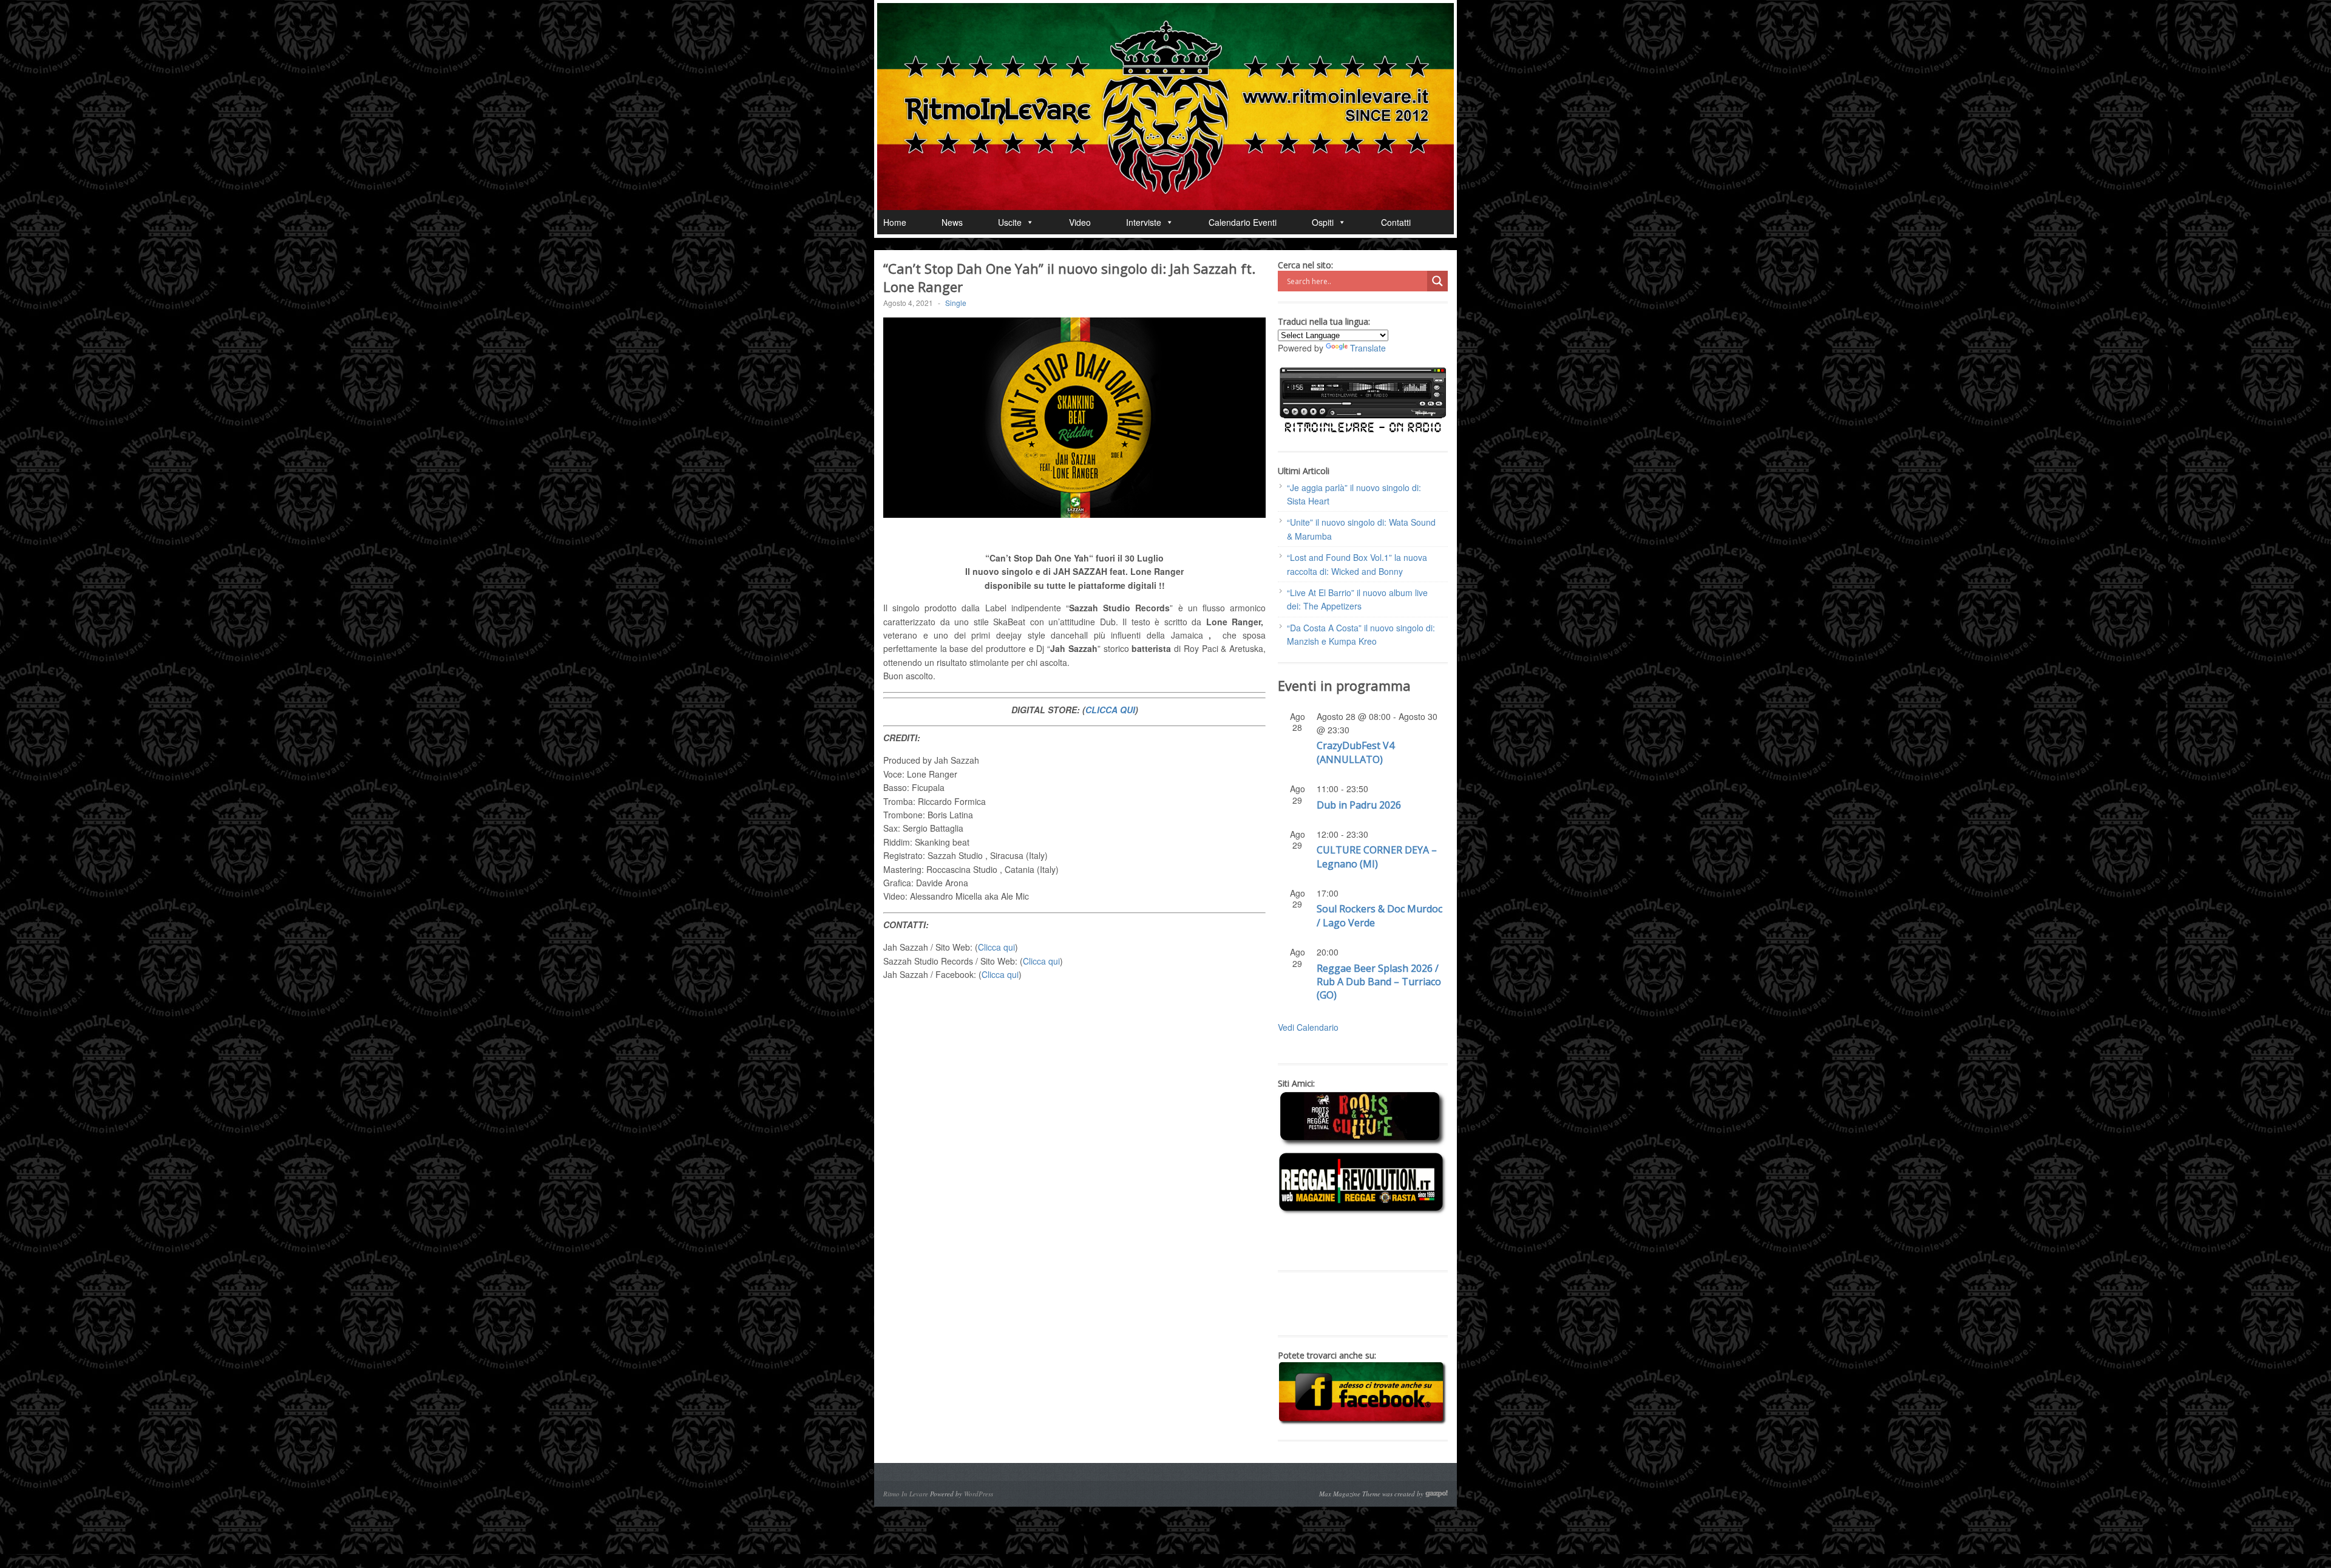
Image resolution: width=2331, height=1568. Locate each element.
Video (1080, 222)
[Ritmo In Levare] (1165, 107)
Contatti (1396, 222)
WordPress (979, 1494)
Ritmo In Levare (906, 1494)
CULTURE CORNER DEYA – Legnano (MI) (1377, 857)
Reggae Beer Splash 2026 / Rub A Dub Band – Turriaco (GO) (1379, 982)
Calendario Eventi (1243, 222)
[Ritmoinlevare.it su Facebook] (1363, 1422)
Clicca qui (996, 947)
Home (895, 222)
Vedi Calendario (1308, 1027)
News (952, 222)
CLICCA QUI (1110, 710)
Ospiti (1323, 222)
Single (956, 303)
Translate (1368, 348)
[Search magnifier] (1437, 281)
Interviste (1144, 222)
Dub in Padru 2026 (1359, 805)
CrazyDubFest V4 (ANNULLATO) (1356, 752)
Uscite (1010, 222)
